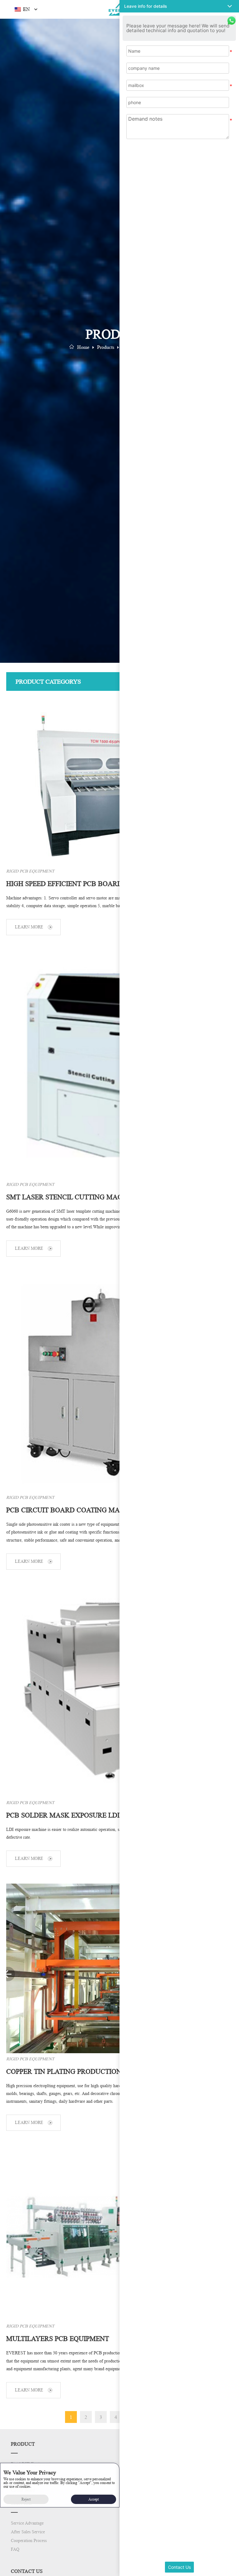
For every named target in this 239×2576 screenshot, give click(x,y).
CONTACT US (27, 2571)
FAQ (15, 2549)
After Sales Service (28, 2532)
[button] (179, 6)
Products (106, 347)
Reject (26, 2499)
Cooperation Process (29, 2541)
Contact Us (179, 2567)
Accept (94, 2499)
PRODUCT (23, 2444)
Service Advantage (27, 2523)
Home (83, 347)
